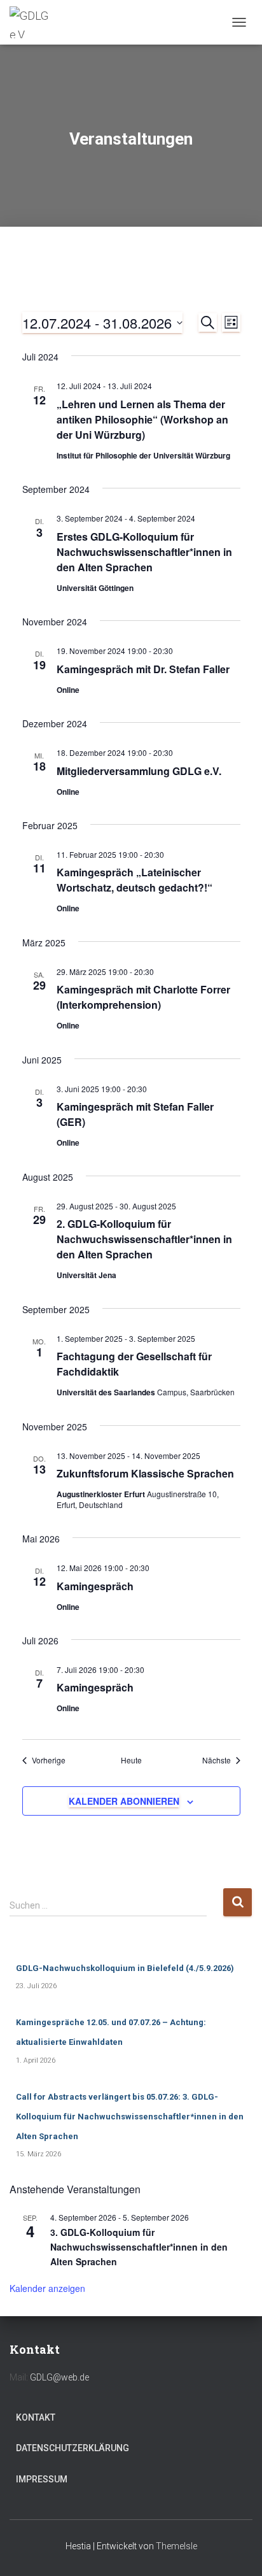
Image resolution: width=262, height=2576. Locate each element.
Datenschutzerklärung (72, 2448)
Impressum (42, 2479)
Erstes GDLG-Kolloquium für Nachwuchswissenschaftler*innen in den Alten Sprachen (144, 552)
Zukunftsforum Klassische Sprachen (145, 1473)
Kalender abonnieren (124, 1801)
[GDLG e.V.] (38, 22)
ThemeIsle (176, 2546)
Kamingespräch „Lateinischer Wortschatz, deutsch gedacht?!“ (134, 880)
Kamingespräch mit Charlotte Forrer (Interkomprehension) (143, 997)
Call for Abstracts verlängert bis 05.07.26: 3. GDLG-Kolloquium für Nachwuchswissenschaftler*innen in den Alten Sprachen (130, 2117)
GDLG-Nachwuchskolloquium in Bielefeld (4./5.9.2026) (125, 1968)
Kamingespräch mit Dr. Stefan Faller (143, 669)
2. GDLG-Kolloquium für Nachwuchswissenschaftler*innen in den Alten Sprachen (144, 1239)
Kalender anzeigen (47, 2288)
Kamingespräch (95, 1586)
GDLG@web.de (59, 2377)
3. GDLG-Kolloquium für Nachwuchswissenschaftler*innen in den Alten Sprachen (139, 2246)
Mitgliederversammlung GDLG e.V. (139, 771)
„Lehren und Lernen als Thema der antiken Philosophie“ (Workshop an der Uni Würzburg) (142, 419)
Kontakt (36, 2417)
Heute (131, 1760)
